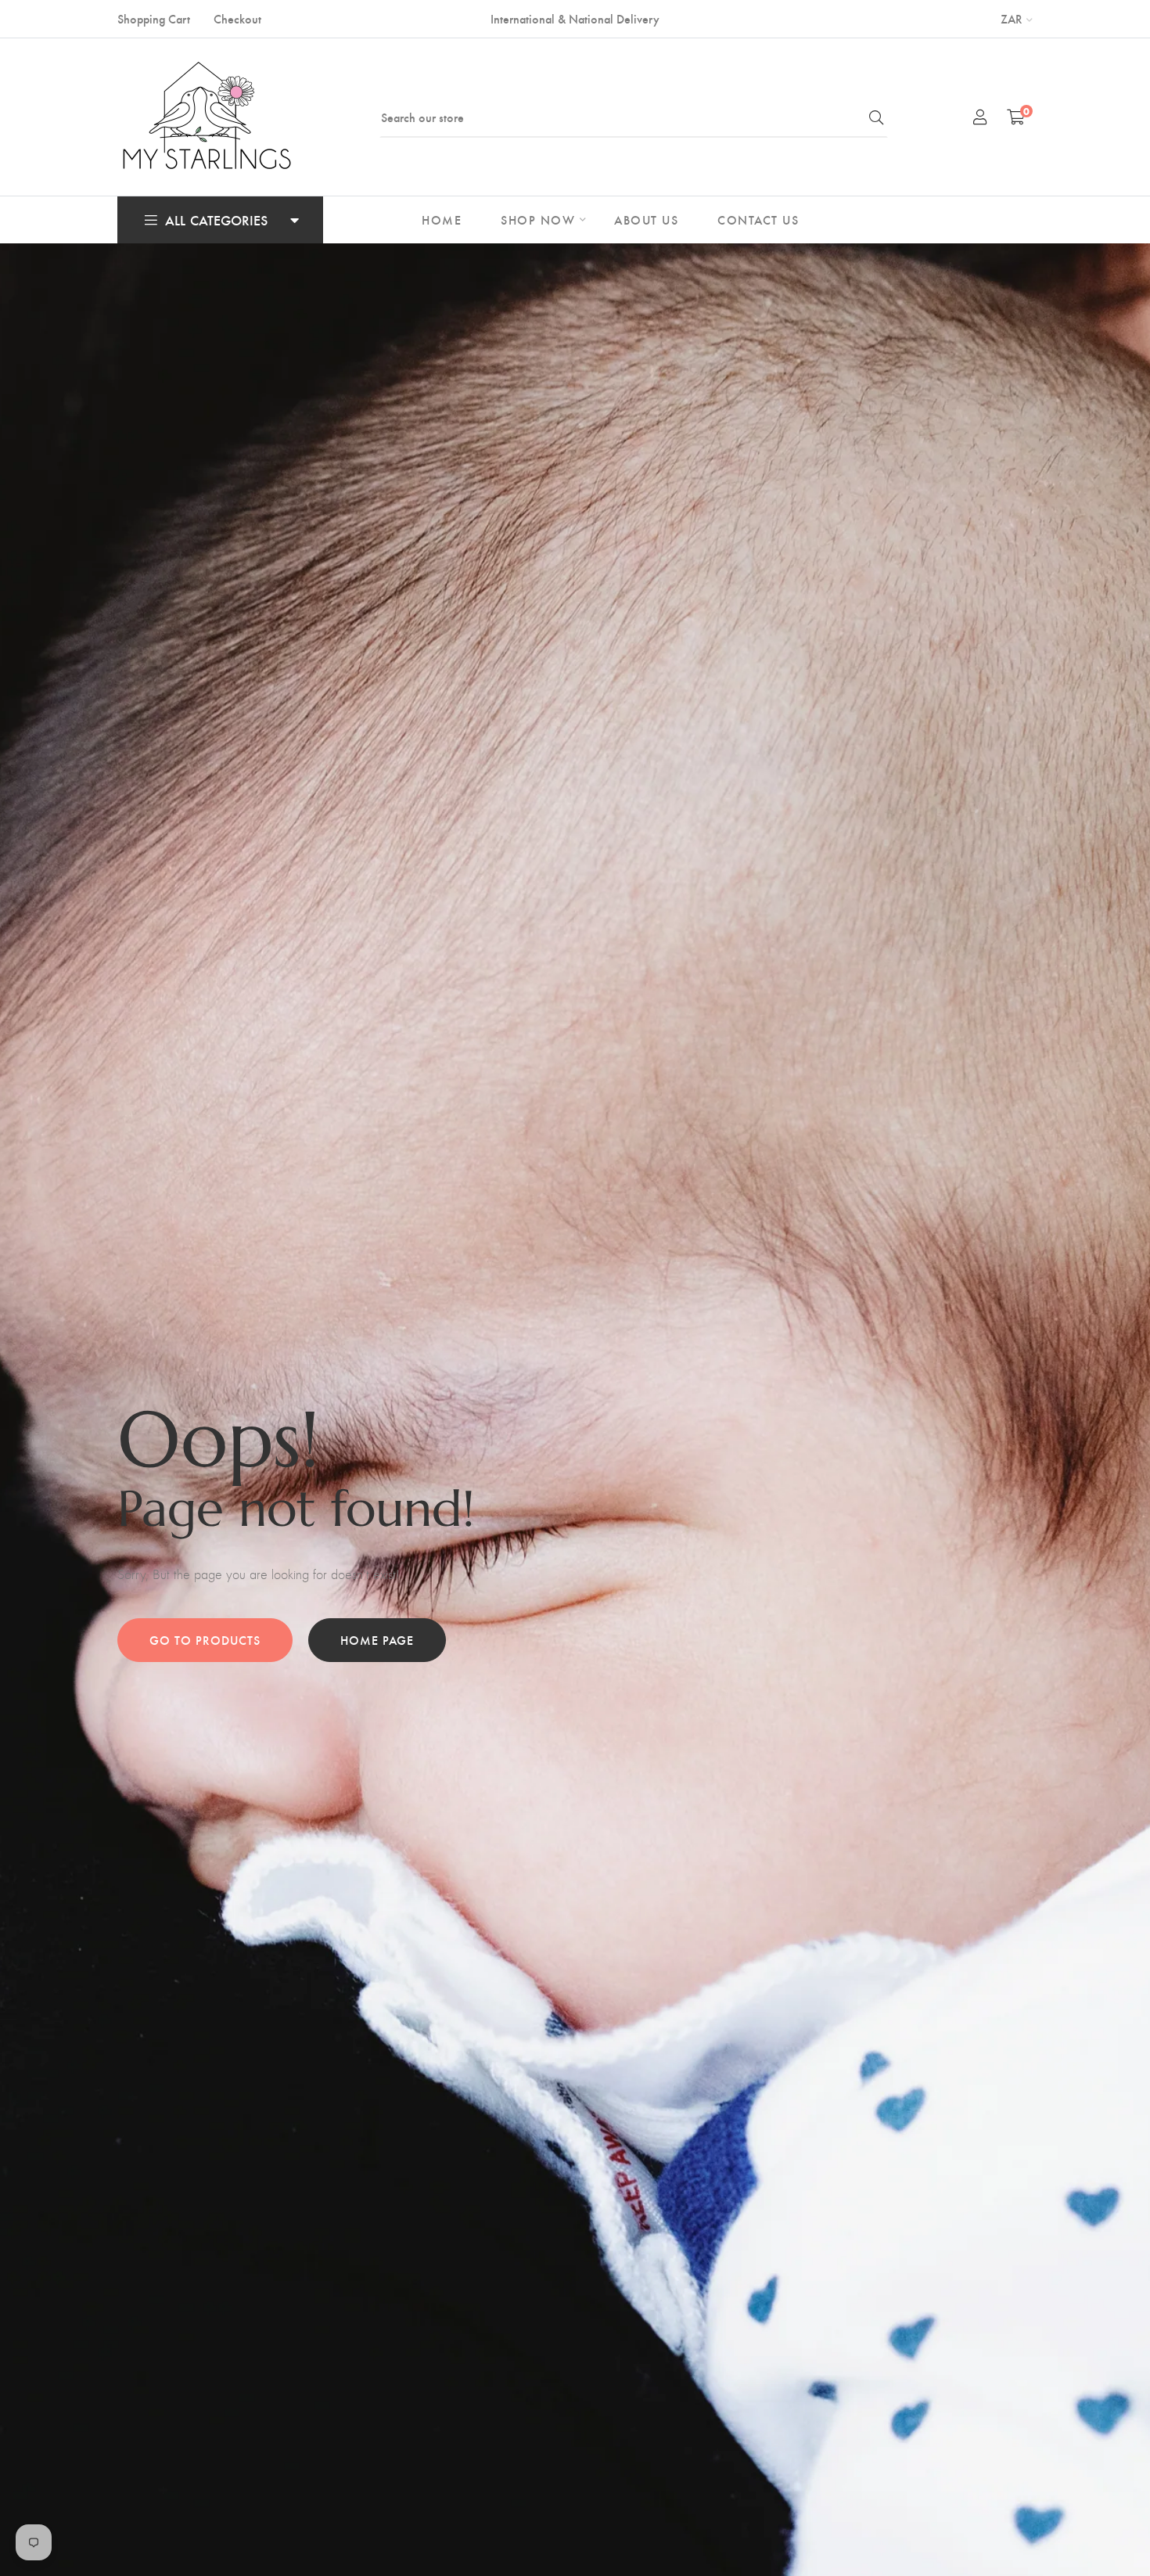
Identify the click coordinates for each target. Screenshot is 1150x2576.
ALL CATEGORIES (216, 219)
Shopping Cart (154, 18)
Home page (377, 1640)
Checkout (237, 18)
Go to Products (205, 1640)
